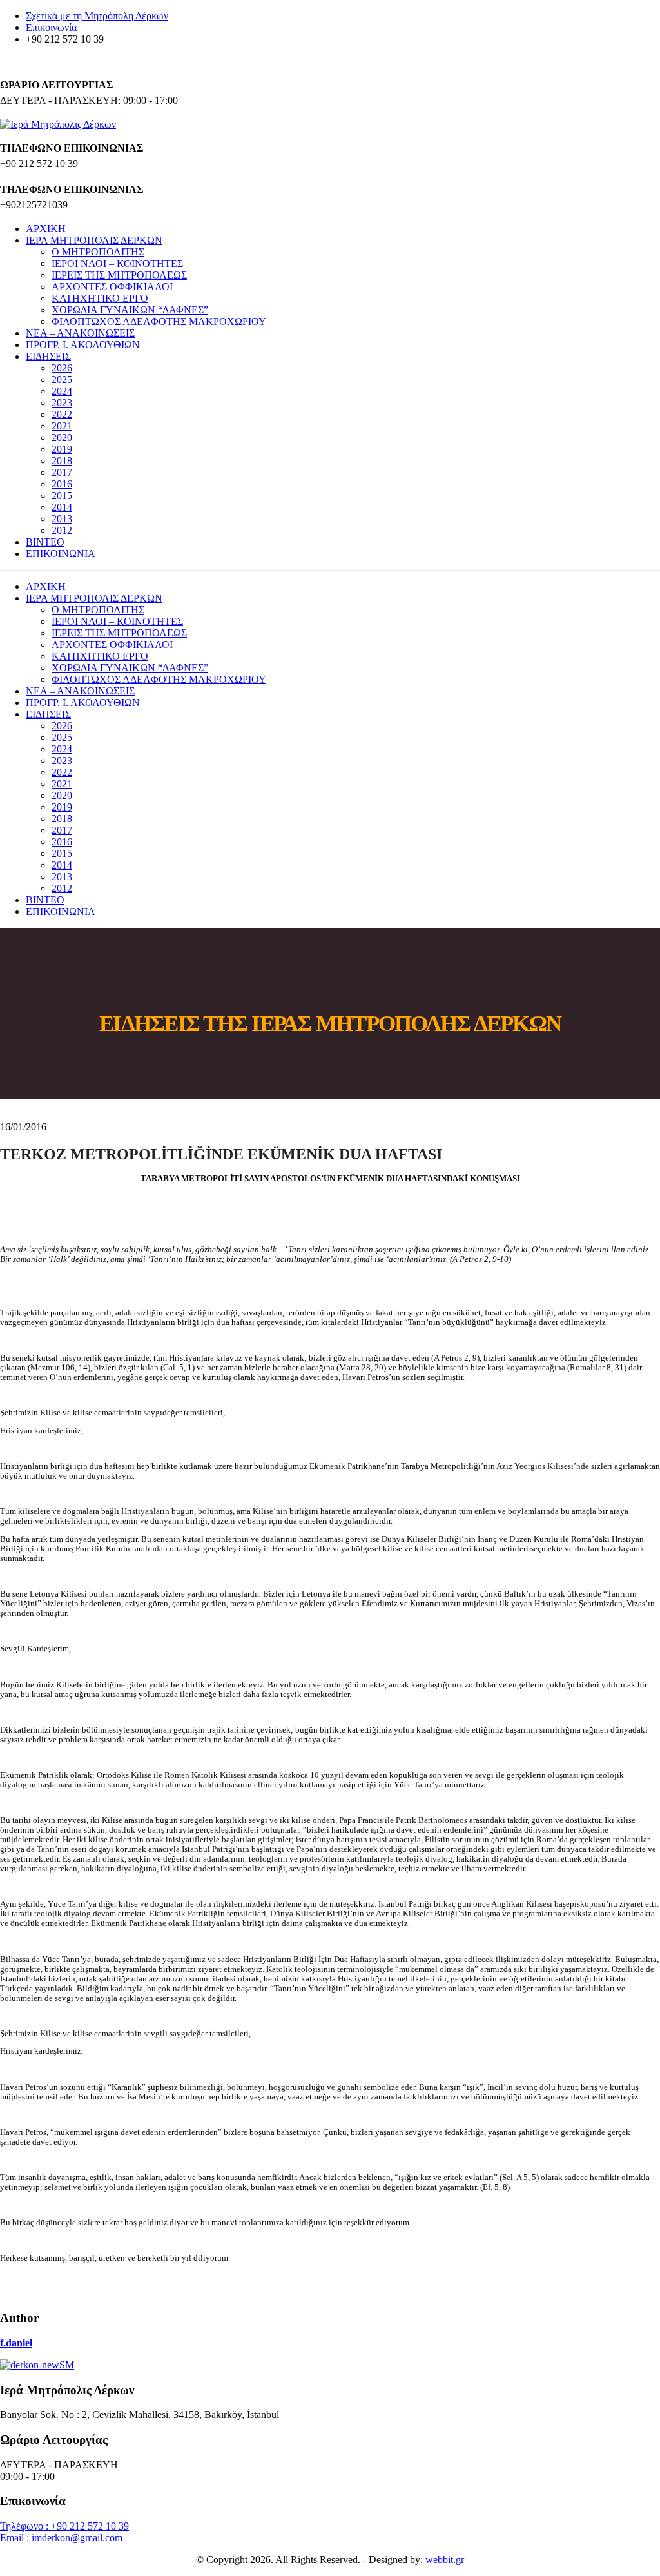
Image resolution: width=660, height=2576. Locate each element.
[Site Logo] (58, 124)
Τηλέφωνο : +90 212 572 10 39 (64, 2526)
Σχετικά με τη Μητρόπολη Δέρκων (97, 16)
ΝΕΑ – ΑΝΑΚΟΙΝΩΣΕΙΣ (80, 333)
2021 (62, 426)
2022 (62, 414)
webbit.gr (445, 2560)
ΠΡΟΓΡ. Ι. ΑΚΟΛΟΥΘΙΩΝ (83, 345)
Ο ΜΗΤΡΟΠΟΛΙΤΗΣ (98, 252)
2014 (62, 507)
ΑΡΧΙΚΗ (46, 229)
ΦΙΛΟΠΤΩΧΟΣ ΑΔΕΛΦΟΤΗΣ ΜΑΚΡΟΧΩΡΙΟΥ (159, 321)
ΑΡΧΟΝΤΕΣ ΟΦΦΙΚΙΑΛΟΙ (112, 287)
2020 (62, 438)
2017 (62, 472)
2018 (62, 461)
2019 (62, 449)
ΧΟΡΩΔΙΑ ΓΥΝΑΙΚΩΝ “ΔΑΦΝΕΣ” (130, 310)
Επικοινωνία (51, 27)
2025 (62, 379)
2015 (62, 496)
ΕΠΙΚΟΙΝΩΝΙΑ (61, 554)
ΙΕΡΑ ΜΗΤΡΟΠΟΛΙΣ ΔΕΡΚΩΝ (94, 240)
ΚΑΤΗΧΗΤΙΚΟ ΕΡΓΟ (100, 298)
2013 (62, 519)
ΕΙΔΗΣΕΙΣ (48, 356)
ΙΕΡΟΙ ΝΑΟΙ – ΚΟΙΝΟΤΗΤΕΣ (117, 263)
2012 (62, 530)
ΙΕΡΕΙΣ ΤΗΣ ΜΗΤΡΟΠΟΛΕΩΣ (119, 275)
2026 (62, 368)
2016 (62, 484)
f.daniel (16, 2343)
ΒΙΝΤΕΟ (45, 542)
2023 (62, 403)
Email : (16, 2538)
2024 (62, 391)
